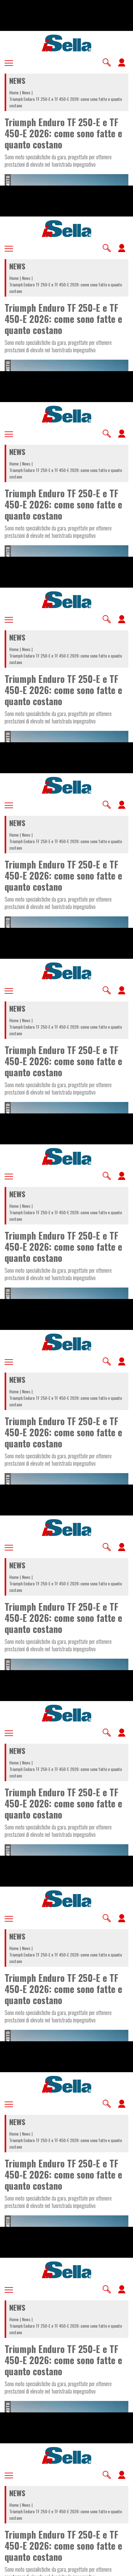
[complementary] (66, 1288)
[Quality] (108, 2569)
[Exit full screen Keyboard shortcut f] (123, 2569)
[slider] (66, 2567)
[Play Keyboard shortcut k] (10, 2569)
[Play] (66, 1288)
